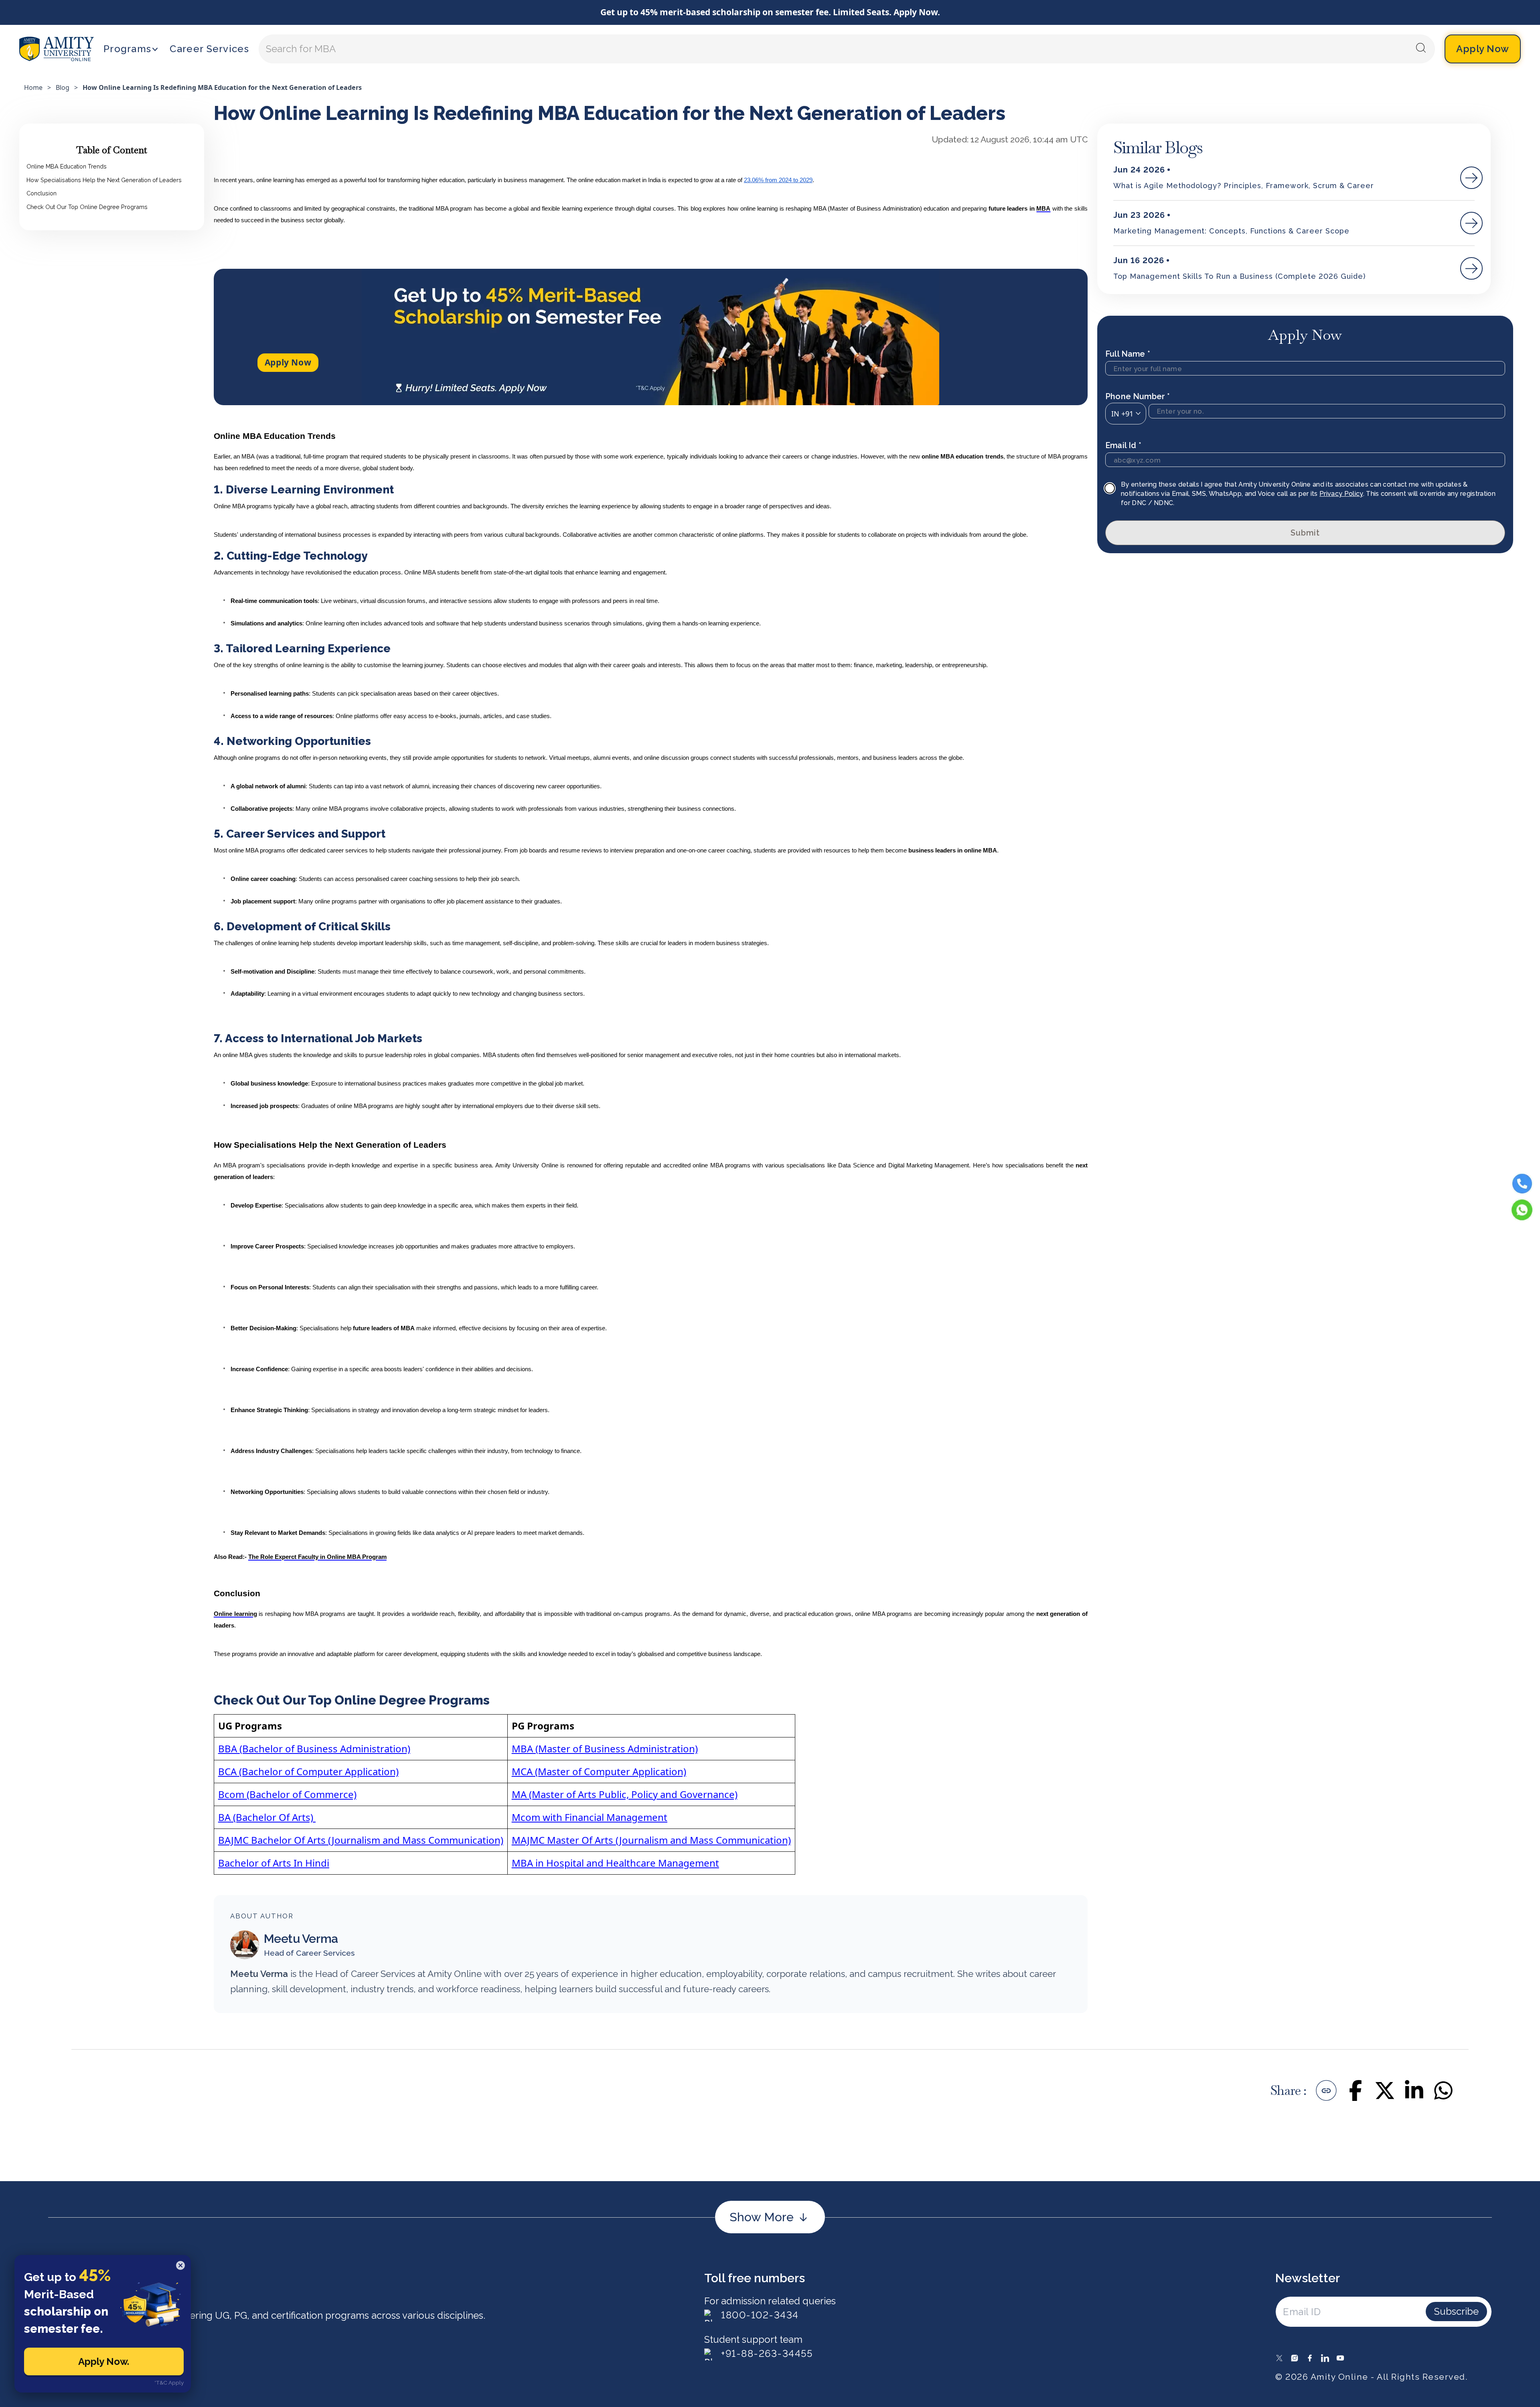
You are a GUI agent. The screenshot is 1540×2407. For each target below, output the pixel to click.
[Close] (180, 2265)
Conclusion (42, 193)
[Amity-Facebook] (1310, 2358)
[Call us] (1522, 1183)
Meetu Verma (301, 1939)
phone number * (1138, 396)
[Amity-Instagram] (1295, 2358)
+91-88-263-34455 (767, 2353)
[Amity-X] (1279, 2358)
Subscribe (1456, 2311)
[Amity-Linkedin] (1325, 2358)
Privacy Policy (1341, 494)
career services (209, 49)
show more (762, 2217)
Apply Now (288, 362)
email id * (1123, 445)
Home (33, 87)
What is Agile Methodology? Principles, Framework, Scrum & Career (1244, 186)
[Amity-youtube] (1340, 2358)
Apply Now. (104, 2361)
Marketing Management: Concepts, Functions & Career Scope (1231, 231)
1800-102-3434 (760, 2315)
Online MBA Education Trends (67, 166)
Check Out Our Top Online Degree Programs (87, 206)
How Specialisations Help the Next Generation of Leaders (104, 180)
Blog (63, 87)
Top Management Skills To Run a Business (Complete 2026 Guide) (1239, 276)
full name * (1128, 354)
